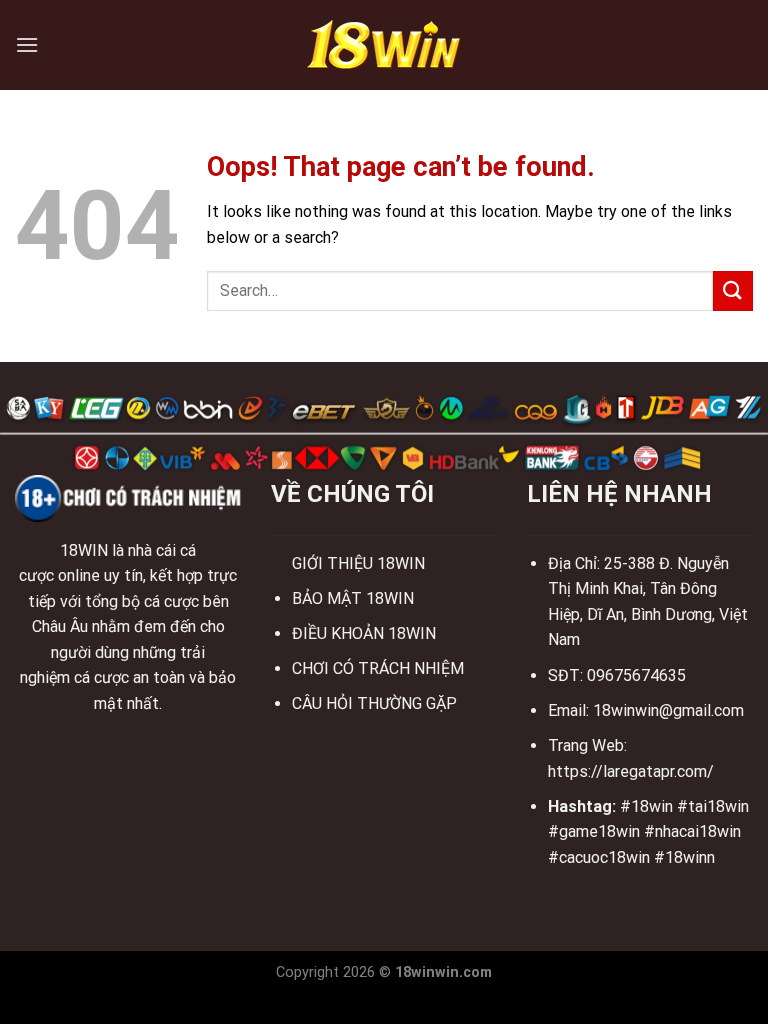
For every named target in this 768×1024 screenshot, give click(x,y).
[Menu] (27, 44)
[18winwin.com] (384, 45)
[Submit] (733, 290)
